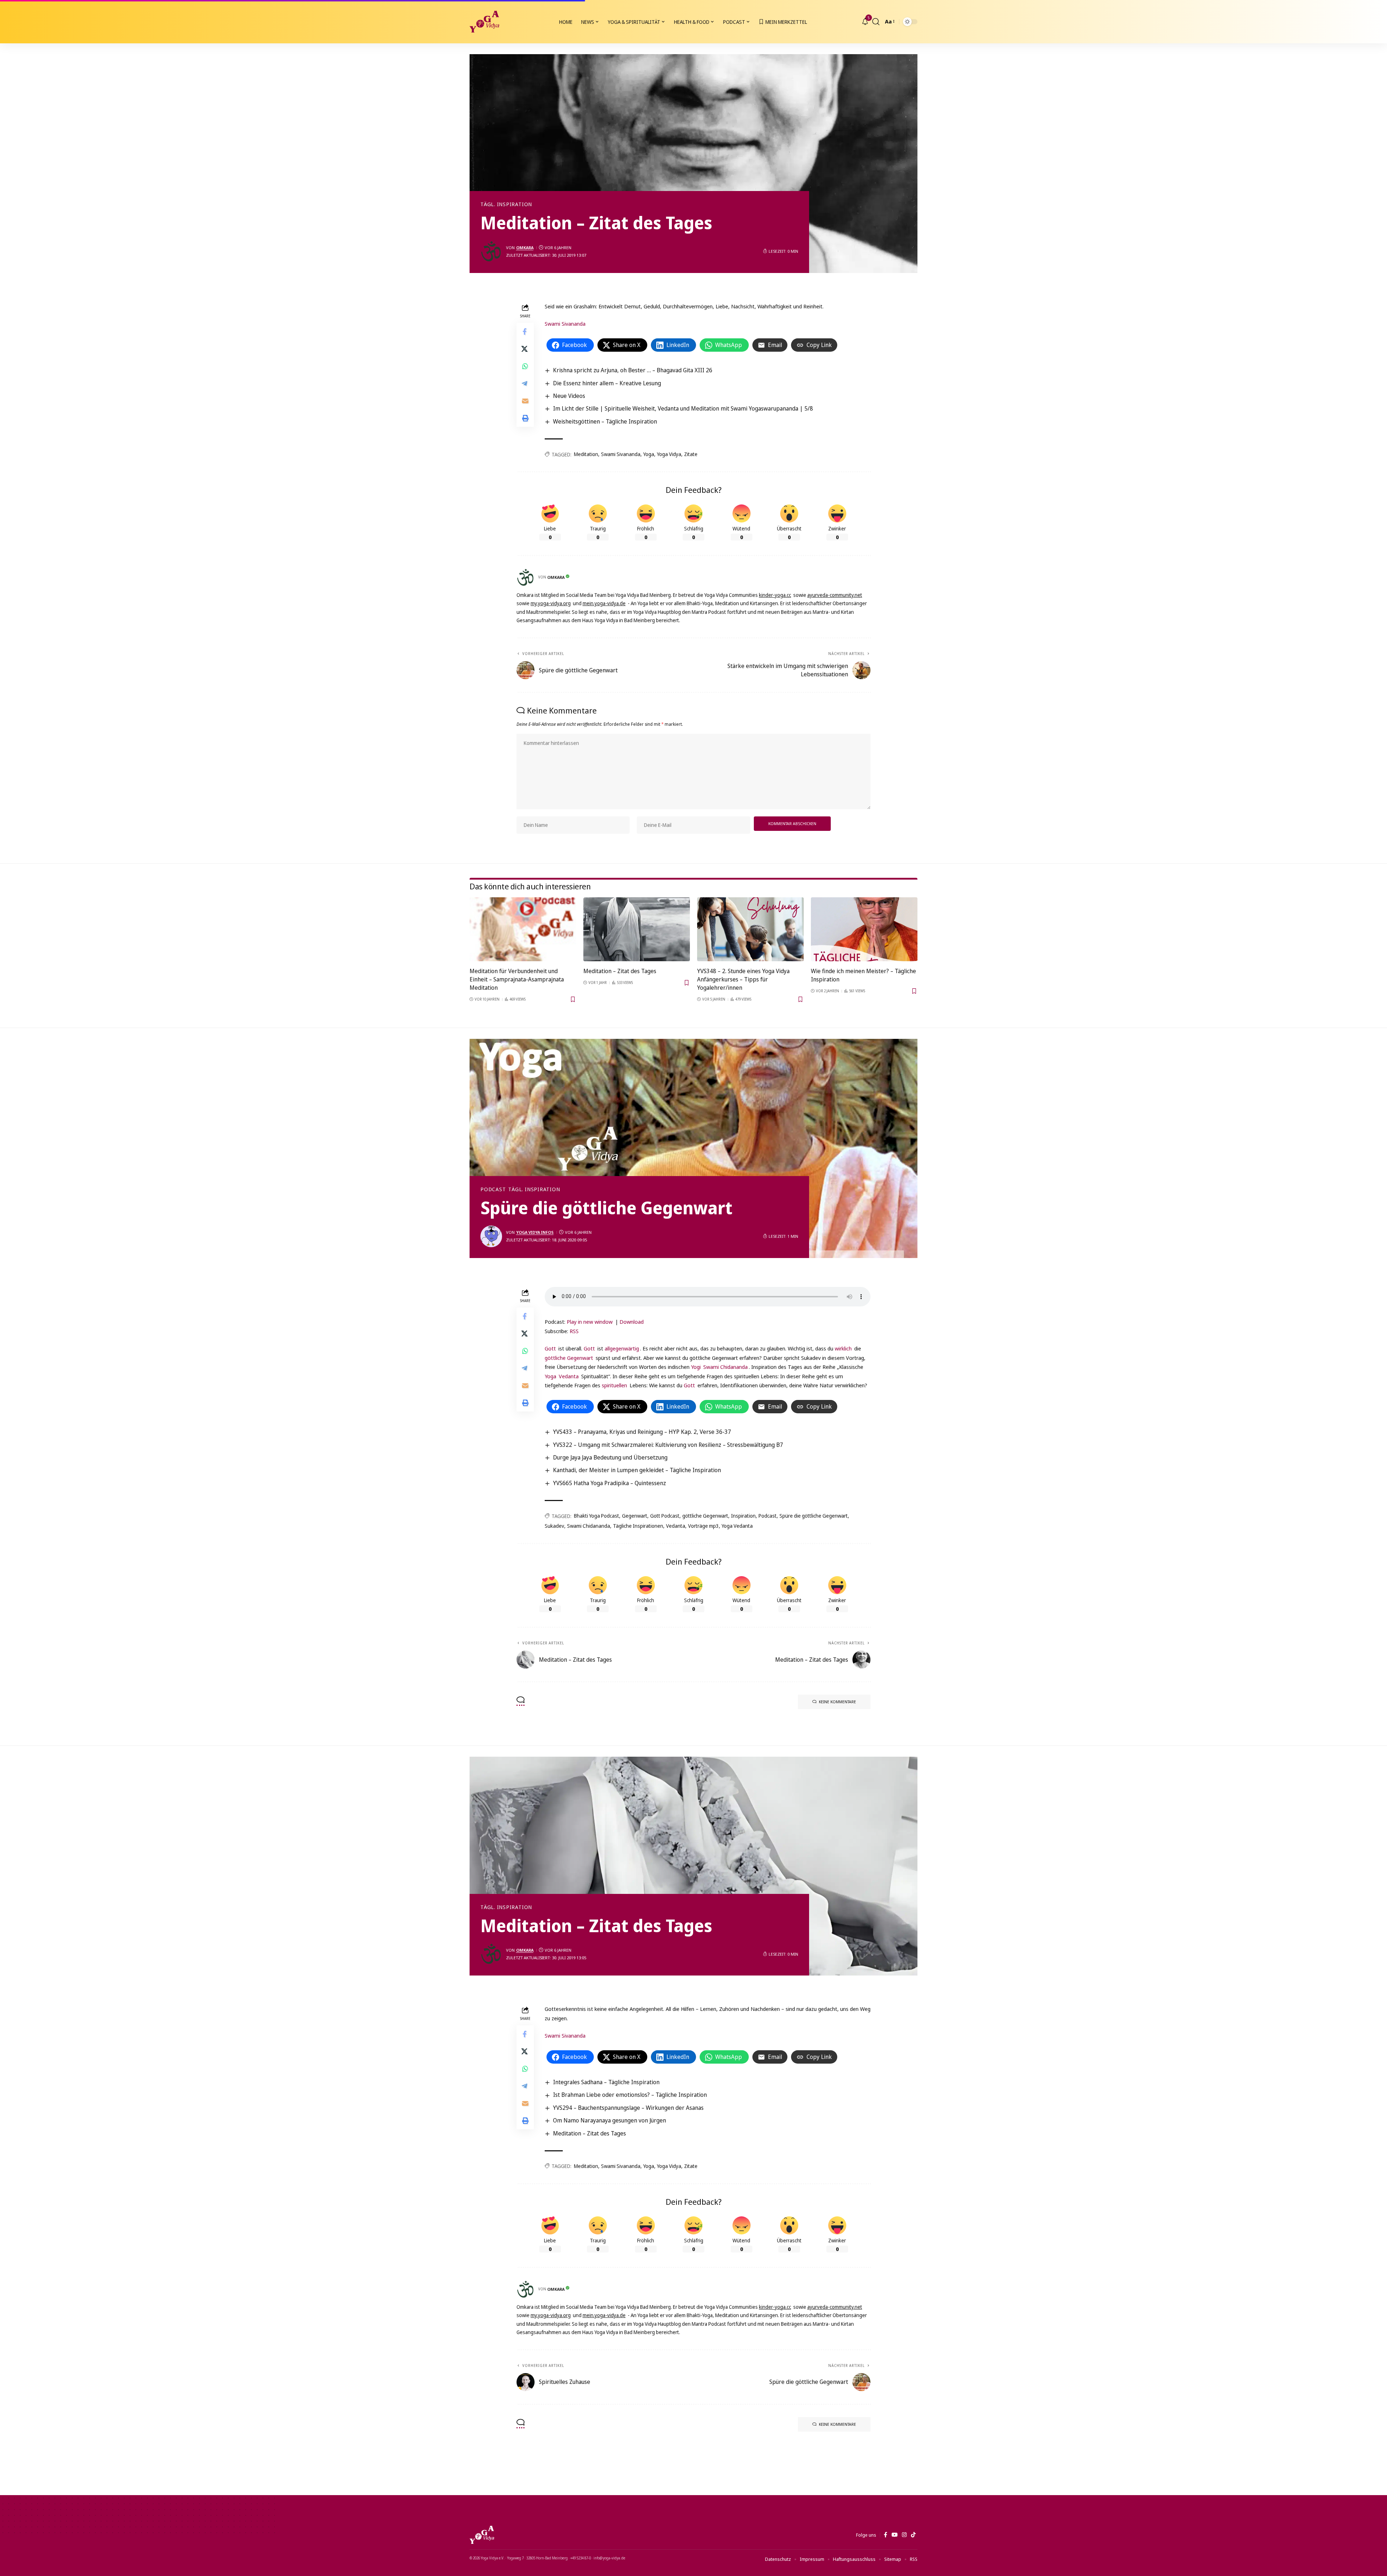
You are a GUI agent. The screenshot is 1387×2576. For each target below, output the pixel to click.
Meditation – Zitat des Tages (620, 971)
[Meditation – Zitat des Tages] (637, 929)
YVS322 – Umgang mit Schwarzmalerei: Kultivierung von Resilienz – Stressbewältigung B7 (668, 1445)
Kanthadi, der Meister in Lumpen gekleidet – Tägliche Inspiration (637, 1470)
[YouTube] (895, 2535)
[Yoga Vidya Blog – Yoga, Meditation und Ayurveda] (482, 2535)
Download (632, 1322)
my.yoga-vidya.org (551, 603)
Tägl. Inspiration (506, 204)
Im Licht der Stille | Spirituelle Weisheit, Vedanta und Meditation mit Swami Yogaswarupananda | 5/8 (683, 408)
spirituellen (614, 1385)
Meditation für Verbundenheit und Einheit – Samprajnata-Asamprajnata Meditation (517, 979)
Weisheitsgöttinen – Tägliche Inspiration (605, 421)
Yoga (649, 454)
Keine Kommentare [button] (837, 1702)
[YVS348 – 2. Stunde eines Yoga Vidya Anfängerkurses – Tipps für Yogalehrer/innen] (750, 929)
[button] (876, 22)
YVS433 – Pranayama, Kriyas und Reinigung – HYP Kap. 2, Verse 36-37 (642, 1432)
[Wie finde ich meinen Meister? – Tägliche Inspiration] (864, 929)
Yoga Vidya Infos (535, 1232)
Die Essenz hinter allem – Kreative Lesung (607, 383)
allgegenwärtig (622, 1348)
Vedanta (569, 1376)
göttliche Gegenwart (569, 1358)
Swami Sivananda (565, 324)
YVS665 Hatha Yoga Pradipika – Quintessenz (610, 1483)
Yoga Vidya (669, 454)
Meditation (586, 454)
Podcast (493, 1189)
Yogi (697, 1367)
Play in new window (590, 1322)
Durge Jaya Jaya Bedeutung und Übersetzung (610, 1457)
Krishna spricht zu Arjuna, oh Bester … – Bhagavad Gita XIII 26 (633, 370)
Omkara (525, 248)
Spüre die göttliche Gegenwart (814, 1516)
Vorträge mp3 (703, 1526)
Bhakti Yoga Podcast (597, 1516)
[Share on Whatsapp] (525, 366)
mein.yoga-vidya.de (604, 603)
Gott (551, 1348)
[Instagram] (904, 2535)
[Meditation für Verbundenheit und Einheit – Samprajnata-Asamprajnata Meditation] (523, 929)
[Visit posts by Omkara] (491, 251)
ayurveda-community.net (835, 595)
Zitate (691, 454)
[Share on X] (525, 349)
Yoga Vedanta (737, 1526)
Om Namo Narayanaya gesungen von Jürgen (610, 2120)
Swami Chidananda (725, 1367)
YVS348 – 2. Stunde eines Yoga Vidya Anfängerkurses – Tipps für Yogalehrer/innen (743, 979)
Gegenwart (635, 1516)
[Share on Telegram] (525, 383)
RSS (574, 1331)
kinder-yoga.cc (775, 595)
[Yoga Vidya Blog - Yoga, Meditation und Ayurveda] (484, 22)
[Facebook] (885, 2535)
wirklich (843, 1348)
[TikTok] (913, 2535)
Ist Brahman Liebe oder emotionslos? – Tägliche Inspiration (630, 2095)
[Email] (525, 401)
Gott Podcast (665, 1516)
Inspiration (743, 1516)
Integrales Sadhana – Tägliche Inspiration (606, 2082)
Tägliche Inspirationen (638, 1526)
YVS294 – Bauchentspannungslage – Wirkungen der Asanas (628, 2108)
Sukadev (554, 1526)
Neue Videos (569, 396)
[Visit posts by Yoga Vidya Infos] (491, 1236)
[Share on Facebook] (525, 331)
